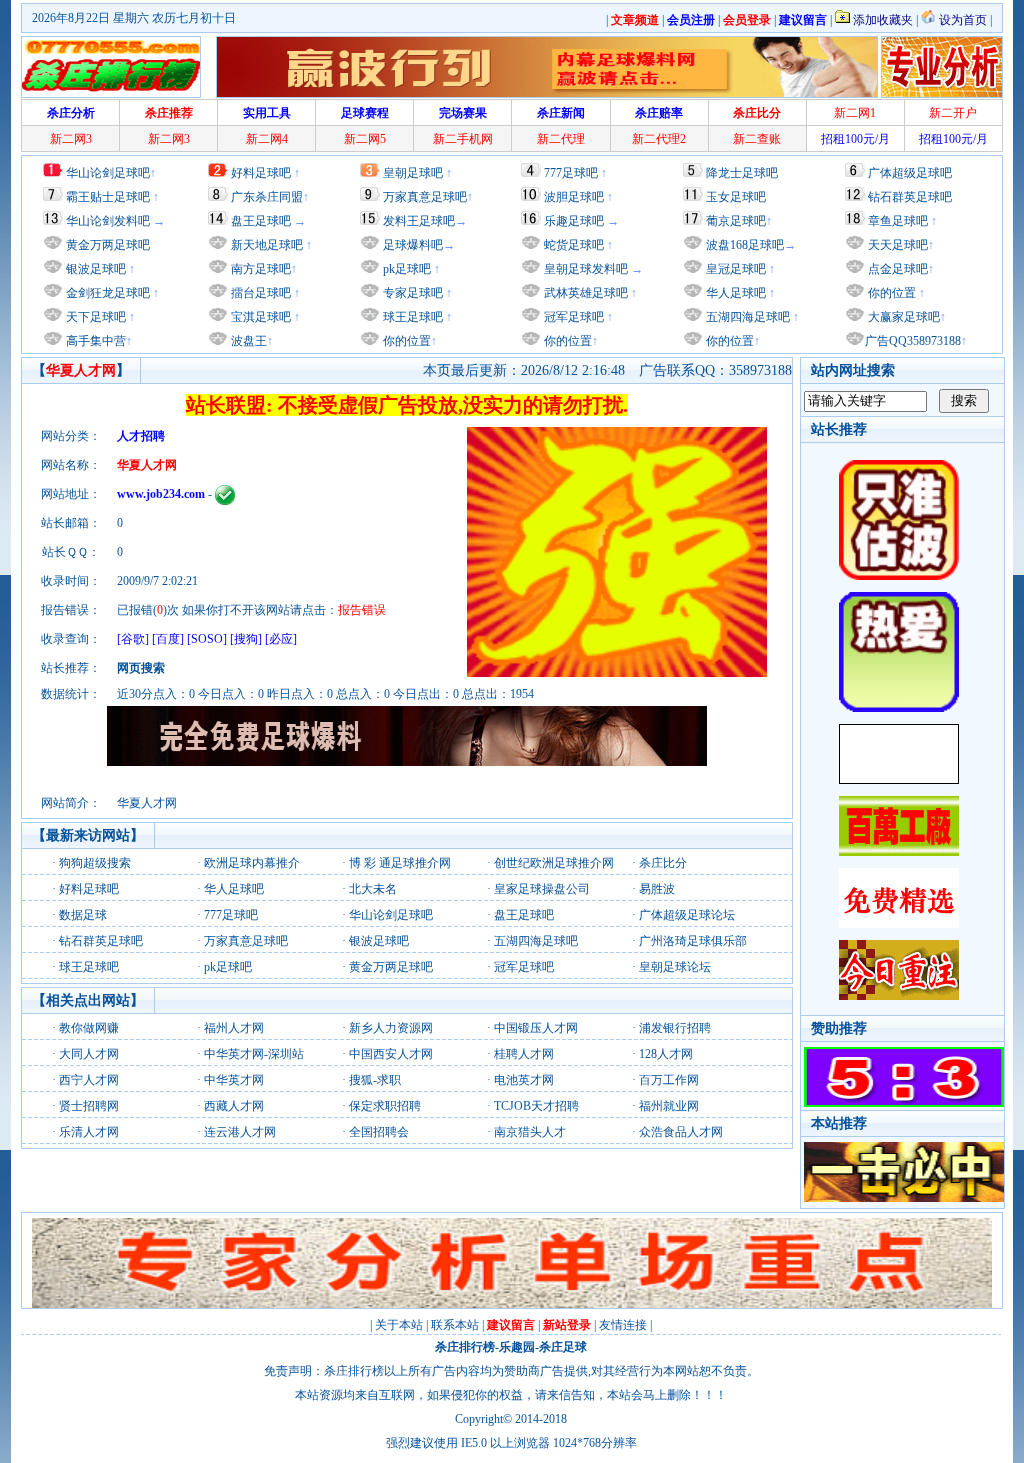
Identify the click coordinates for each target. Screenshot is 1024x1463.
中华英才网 (234, 1080)
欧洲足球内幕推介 (252, 863)
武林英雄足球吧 (584, 293)
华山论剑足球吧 (108, 173)
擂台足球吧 (259, 293)
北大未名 (373, 889)
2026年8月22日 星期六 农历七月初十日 (134, 18)
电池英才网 (524, 1080)
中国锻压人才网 (536, 1028)
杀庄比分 (663, 863)
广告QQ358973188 (913, 341)
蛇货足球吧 (575, 245)
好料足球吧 (261, 173)
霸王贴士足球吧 (108, 197)
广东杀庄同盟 (267, 197)
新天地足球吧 (265, 245)
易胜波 (657, 889)
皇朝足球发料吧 (584, 269)
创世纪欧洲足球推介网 (554, 863)
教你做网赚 (89, 1028)
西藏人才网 (234, 1106)
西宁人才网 (89, 1080)
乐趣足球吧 (574, 221)
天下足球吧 (94, 317)
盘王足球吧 (261, 221)
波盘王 (247, 341)
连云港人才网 (240, 1132)
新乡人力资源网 (391, 1028)
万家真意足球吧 (425, 197)
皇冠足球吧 (734, 269)
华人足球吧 (734, 293)
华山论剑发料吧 (108, 221)
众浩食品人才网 (681, 1132)
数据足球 (83, 915)
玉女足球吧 (736, 197)
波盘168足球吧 (745, 245)
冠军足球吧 (572, 317)
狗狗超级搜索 (95, 863)
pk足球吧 (405, 269)
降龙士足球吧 (742, 173)
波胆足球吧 (574, 197)
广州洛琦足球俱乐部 (693, 941)
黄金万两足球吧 (108, 245)
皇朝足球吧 (413, 173)
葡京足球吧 (736, 221)
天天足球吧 (896, 245)
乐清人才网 (89, 1132)
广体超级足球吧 (910, 173)
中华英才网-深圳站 (254, 1054)
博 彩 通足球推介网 (400, 863)
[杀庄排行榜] (111, 67)
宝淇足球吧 (261, 317)
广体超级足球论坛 (687, 915)
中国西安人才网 (391, 1054)
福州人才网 (234, 1028)
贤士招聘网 (89, 1106)
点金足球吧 (896, 269)
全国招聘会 (379, 1132)
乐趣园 (517, 1347)
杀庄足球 (563, 1347)
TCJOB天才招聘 (536, 1106)
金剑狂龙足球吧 (106, 293)
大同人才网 (89, 1054)
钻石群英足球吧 (910, 197)
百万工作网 (669, 1080)
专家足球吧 (411, 293)
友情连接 (623, 1325)
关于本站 (399, 1325)
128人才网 (666, 1054)
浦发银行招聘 (675, 1028)
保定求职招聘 (385, 1106)
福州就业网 (669, 1106)
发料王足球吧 (419, 221)
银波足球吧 (96, 269)
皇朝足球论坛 (675, 967)
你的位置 (405, 341)
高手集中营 (94, 341)
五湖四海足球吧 (746, 317)
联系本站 (455, 1325)
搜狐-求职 (375, 1080)
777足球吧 (571, 173)
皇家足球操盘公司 (542, 889)
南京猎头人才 (530, 1132)
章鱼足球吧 (898, 221)
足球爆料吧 (413, 245)
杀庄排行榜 (465, 1347)
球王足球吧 (411, 317)
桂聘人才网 (524, 1054)
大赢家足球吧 (902, 317)
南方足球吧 (259, 269)
